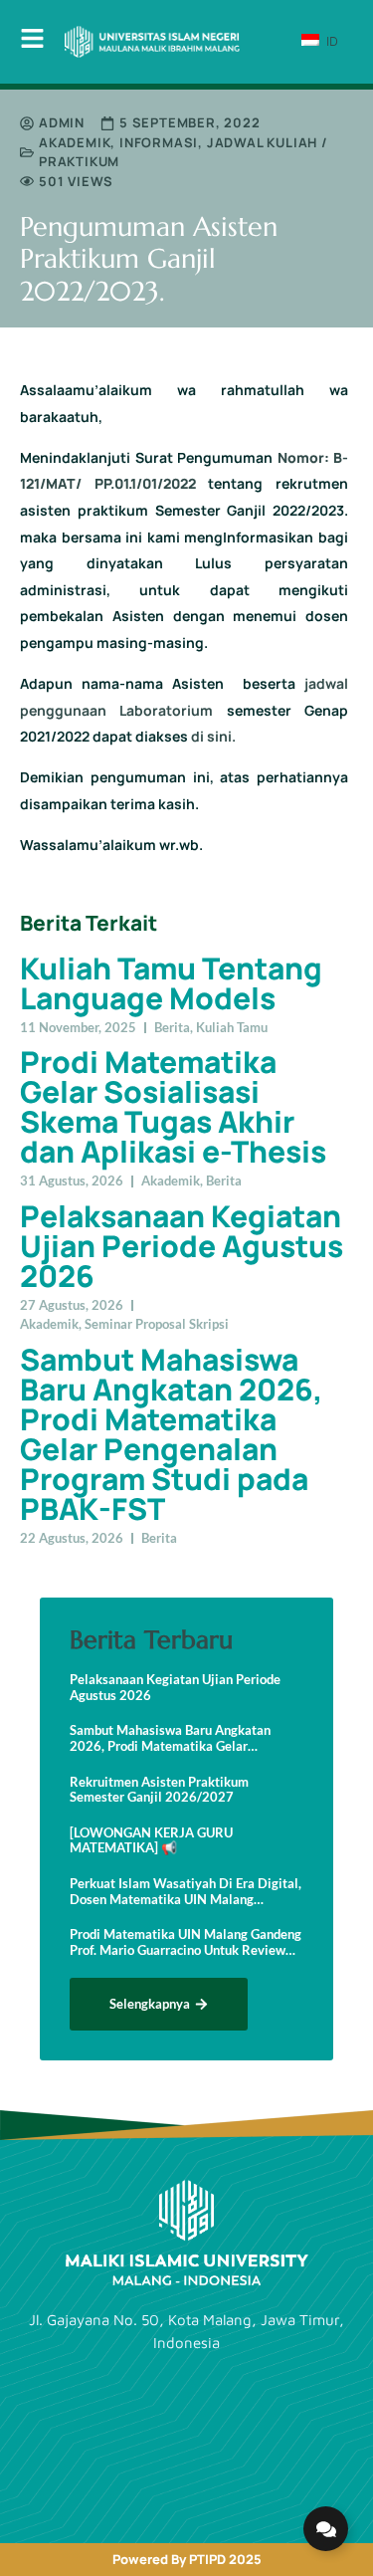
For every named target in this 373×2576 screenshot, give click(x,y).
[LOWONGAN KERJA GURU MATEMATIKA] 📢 (151, 1841)
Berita (172, 1027)
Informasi (159, 142)
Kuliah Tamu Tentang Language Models (171, 983)
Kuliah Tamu (232, 1027)
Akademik (75, 142)
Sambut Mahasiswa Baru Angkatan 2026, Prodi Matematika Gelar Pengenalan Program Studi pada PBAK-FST (171, 1434)
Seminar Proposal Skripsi (157, 1324)
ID (330, 41)
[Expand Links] (326, 2529)
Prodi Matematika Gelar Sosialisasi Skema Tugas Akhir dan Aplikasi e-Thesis (173, 1106)
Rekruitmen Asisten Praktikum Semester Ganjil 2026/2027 (159, 1790)
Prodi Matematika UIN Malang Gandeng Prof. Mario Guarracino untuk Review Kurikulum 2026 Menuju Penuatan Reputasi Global (186, 1942)
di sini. (213, 736)
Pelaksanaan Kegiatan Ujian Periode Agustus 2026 (182, 1246)
